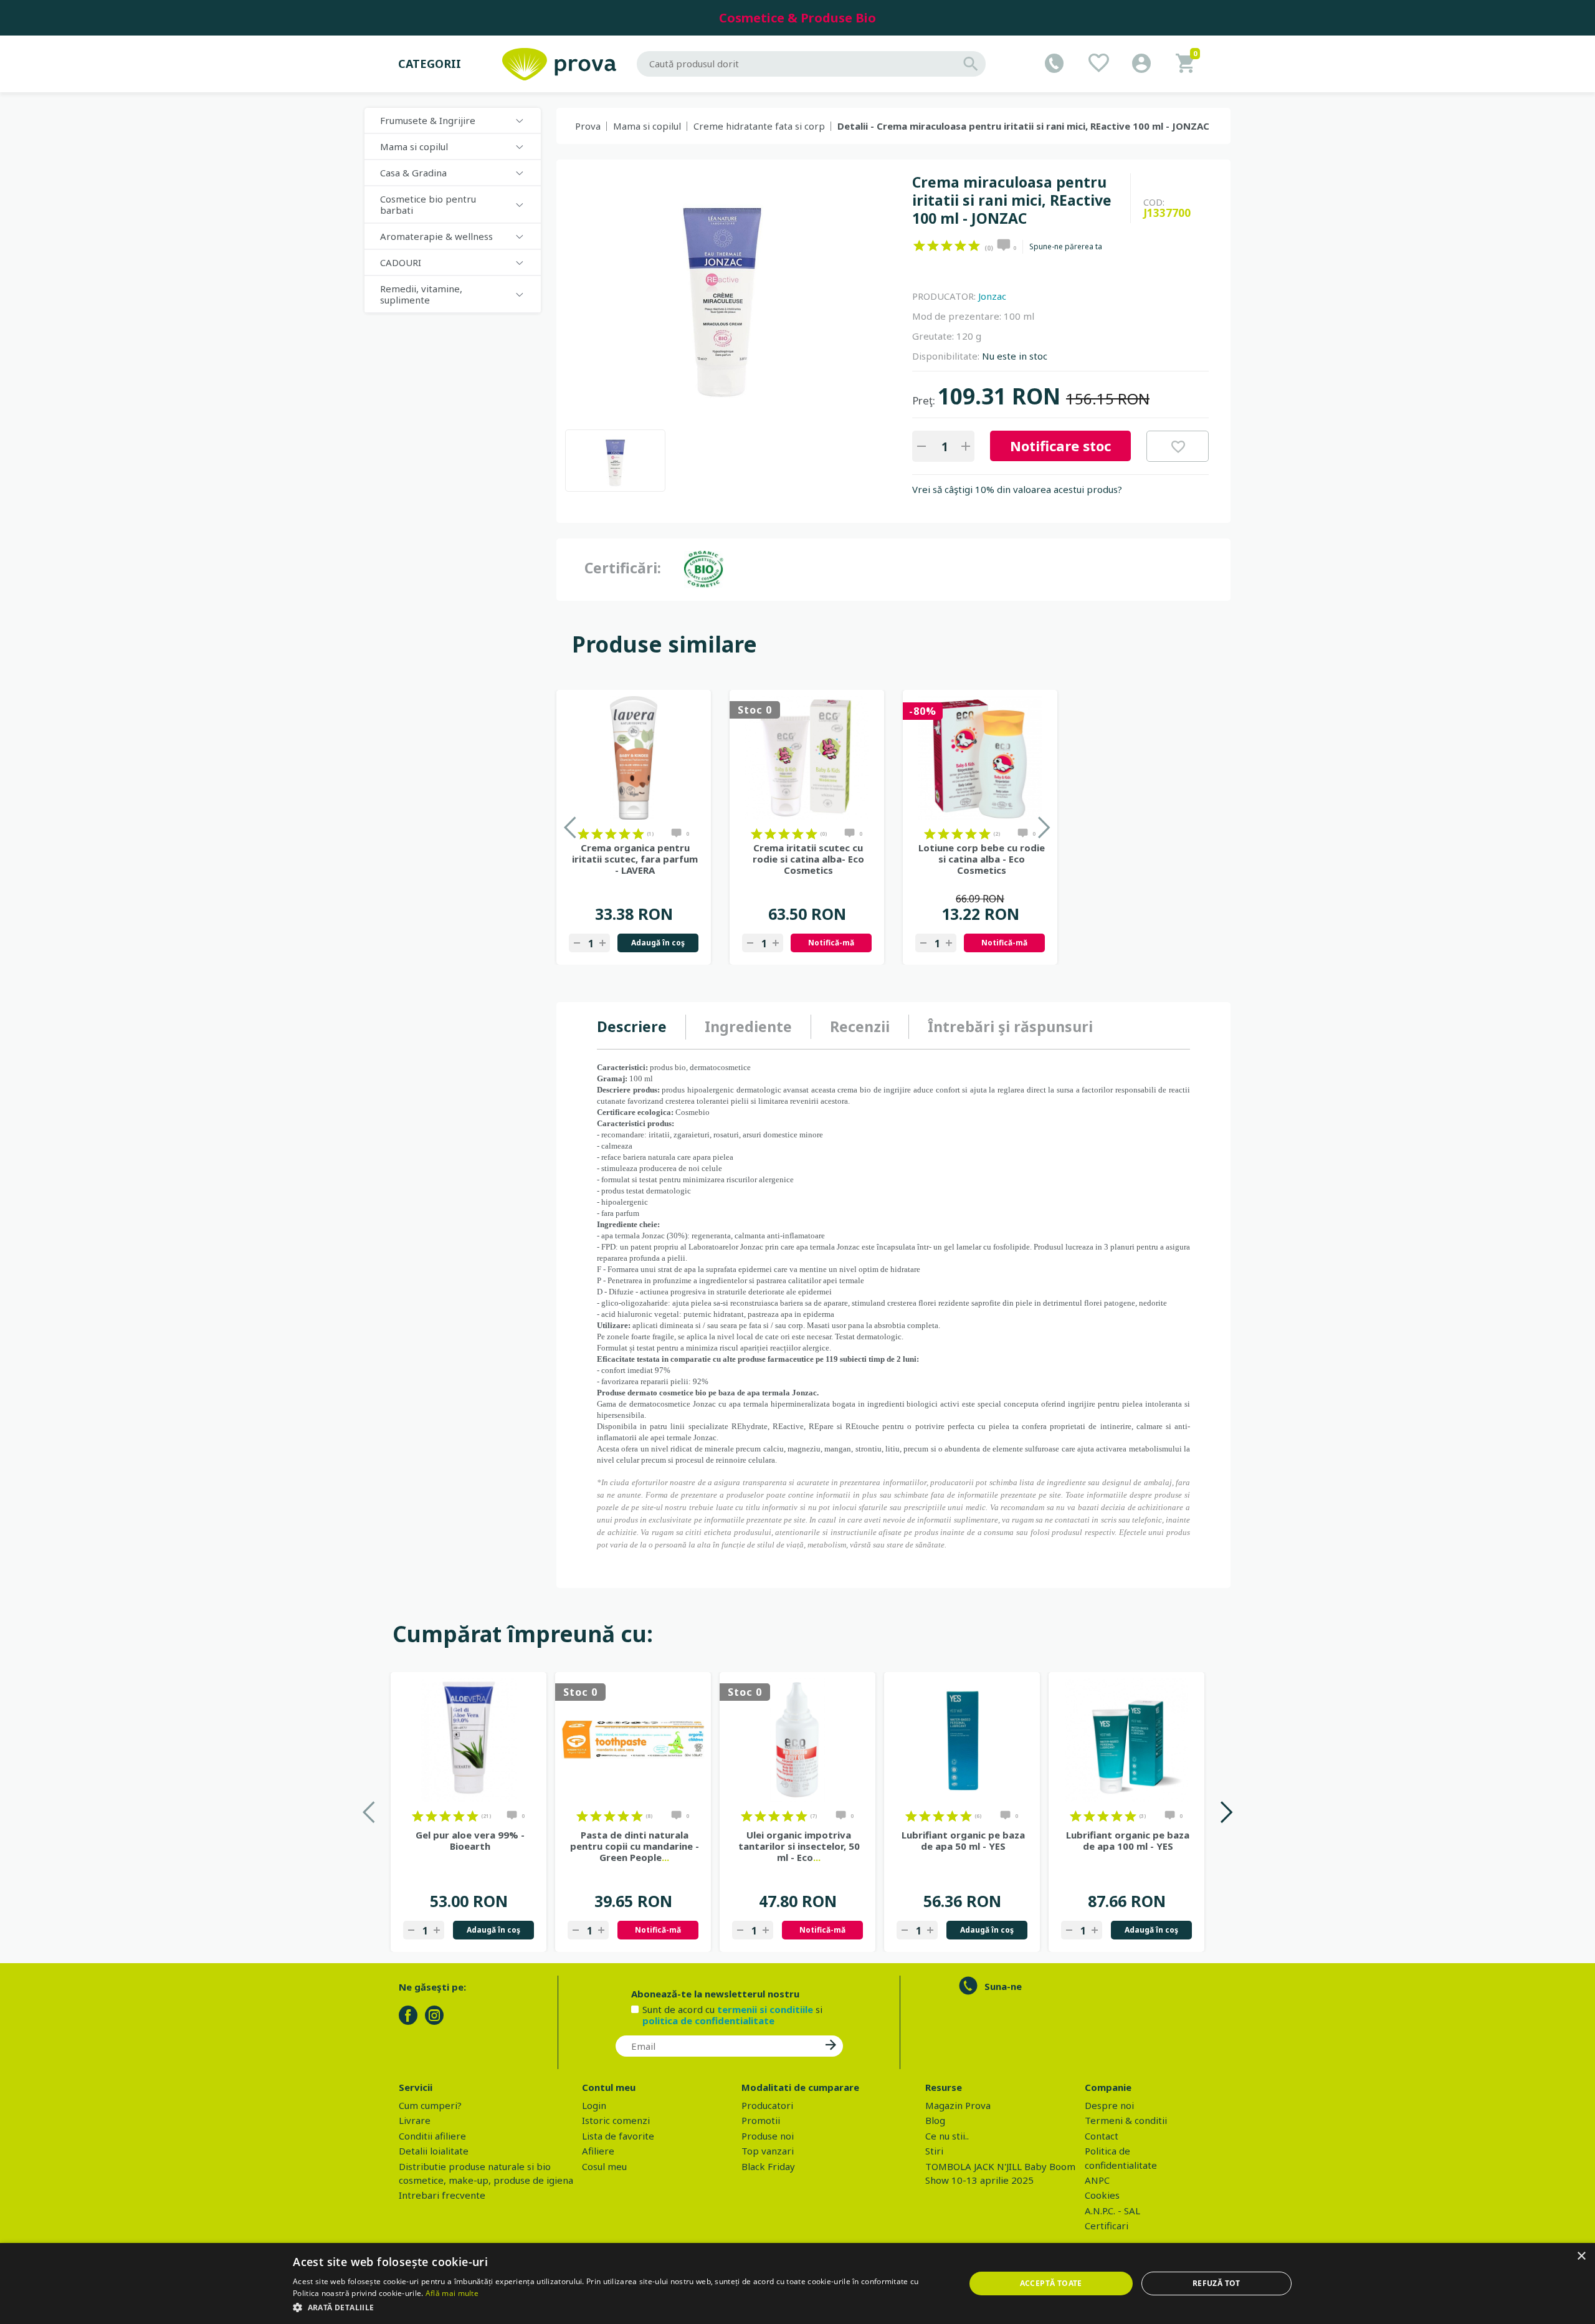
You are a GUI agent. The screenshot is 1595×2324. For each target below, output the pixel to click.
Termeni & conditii (1126, 2120)
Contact (1102, 2136)
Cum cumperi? (430, 2105)
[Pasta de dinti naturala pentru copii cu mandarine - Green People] (633, 1740)
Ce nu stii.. (947, 2136)
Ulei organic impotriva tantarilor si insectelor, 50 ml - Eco (799, 1846)
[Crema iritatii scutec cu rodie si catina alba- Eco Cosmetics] (807, 758)
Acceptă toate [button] (1051, 2283)
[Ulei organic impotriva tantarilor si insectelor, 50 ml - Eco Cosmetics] (797, 1740)
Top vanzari (768, 2151)
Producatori (767, 2105)
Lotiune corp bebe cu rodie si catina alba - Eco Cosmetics (982, 859)
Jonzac (992, 296)
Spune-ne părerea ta (1066, 247)
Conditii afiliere (432, 2136)
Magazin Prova (958, 2105)
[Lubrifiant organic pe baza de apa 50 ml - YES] (962, 1740)
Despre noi (1109, 2105)
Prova (588, 126)
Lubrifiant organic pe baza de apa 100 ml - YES (1128, 1840)
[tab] (641, 1027)
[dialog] (797, 2283)
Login (594, 2105)
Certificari (1107, 2226)
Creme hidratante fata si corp (759, 126)
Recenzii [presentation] (860, 1026)
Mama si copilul (647, 126)
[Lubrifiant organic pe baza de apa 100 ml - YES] (1126, 1740)
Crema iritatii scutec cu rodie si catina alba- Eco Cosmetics (808, 859)
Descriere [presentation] (632, 1026)
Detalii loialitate (434, 2151)
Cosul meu (604, 2166)
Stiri (934, 2151)
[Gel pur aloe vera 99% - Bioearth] (469, 1740)
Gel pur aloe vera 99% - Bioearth (470, 1840)
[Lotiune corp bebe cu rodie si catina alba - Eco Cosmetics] (980, 758)
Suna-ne (1003, 1986)
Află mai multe (452, 2293)
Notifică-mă (831, 943)
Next (1226, 1812)
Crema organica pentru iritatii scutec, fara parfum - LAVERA (635, 859)
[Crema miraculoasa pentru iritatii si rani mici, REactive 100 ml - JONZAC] (615, 461)
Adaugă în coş (658, 943)
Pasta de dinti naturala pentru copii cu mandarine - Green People (635, 1846)
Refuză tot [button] (1216, 2283)
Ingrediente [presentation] (748, 1026)
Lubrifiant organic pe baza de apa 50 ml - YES (963, 1840)
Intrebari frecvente (442, 2195)
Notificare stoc (1060, 446)
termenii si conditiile (765, 2009)
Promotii (761, 2120)
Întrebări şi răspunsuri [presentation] (1010, 1026)
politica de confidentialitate (708, 2020)
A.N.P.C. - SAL (1112, 2211)
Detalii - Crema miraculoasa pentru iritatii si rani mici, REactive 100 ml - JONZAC (1023, 126)
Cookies (1102, 2195)
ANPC (1097, 2180)
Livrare (415, 2120)
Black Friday (768, 2166)
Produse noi (768, 2136)
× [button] (1581, 2256)
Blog (935, 2120)
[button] (619, 2307)
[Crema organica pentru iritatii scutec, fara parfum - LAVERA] (634, 758)
